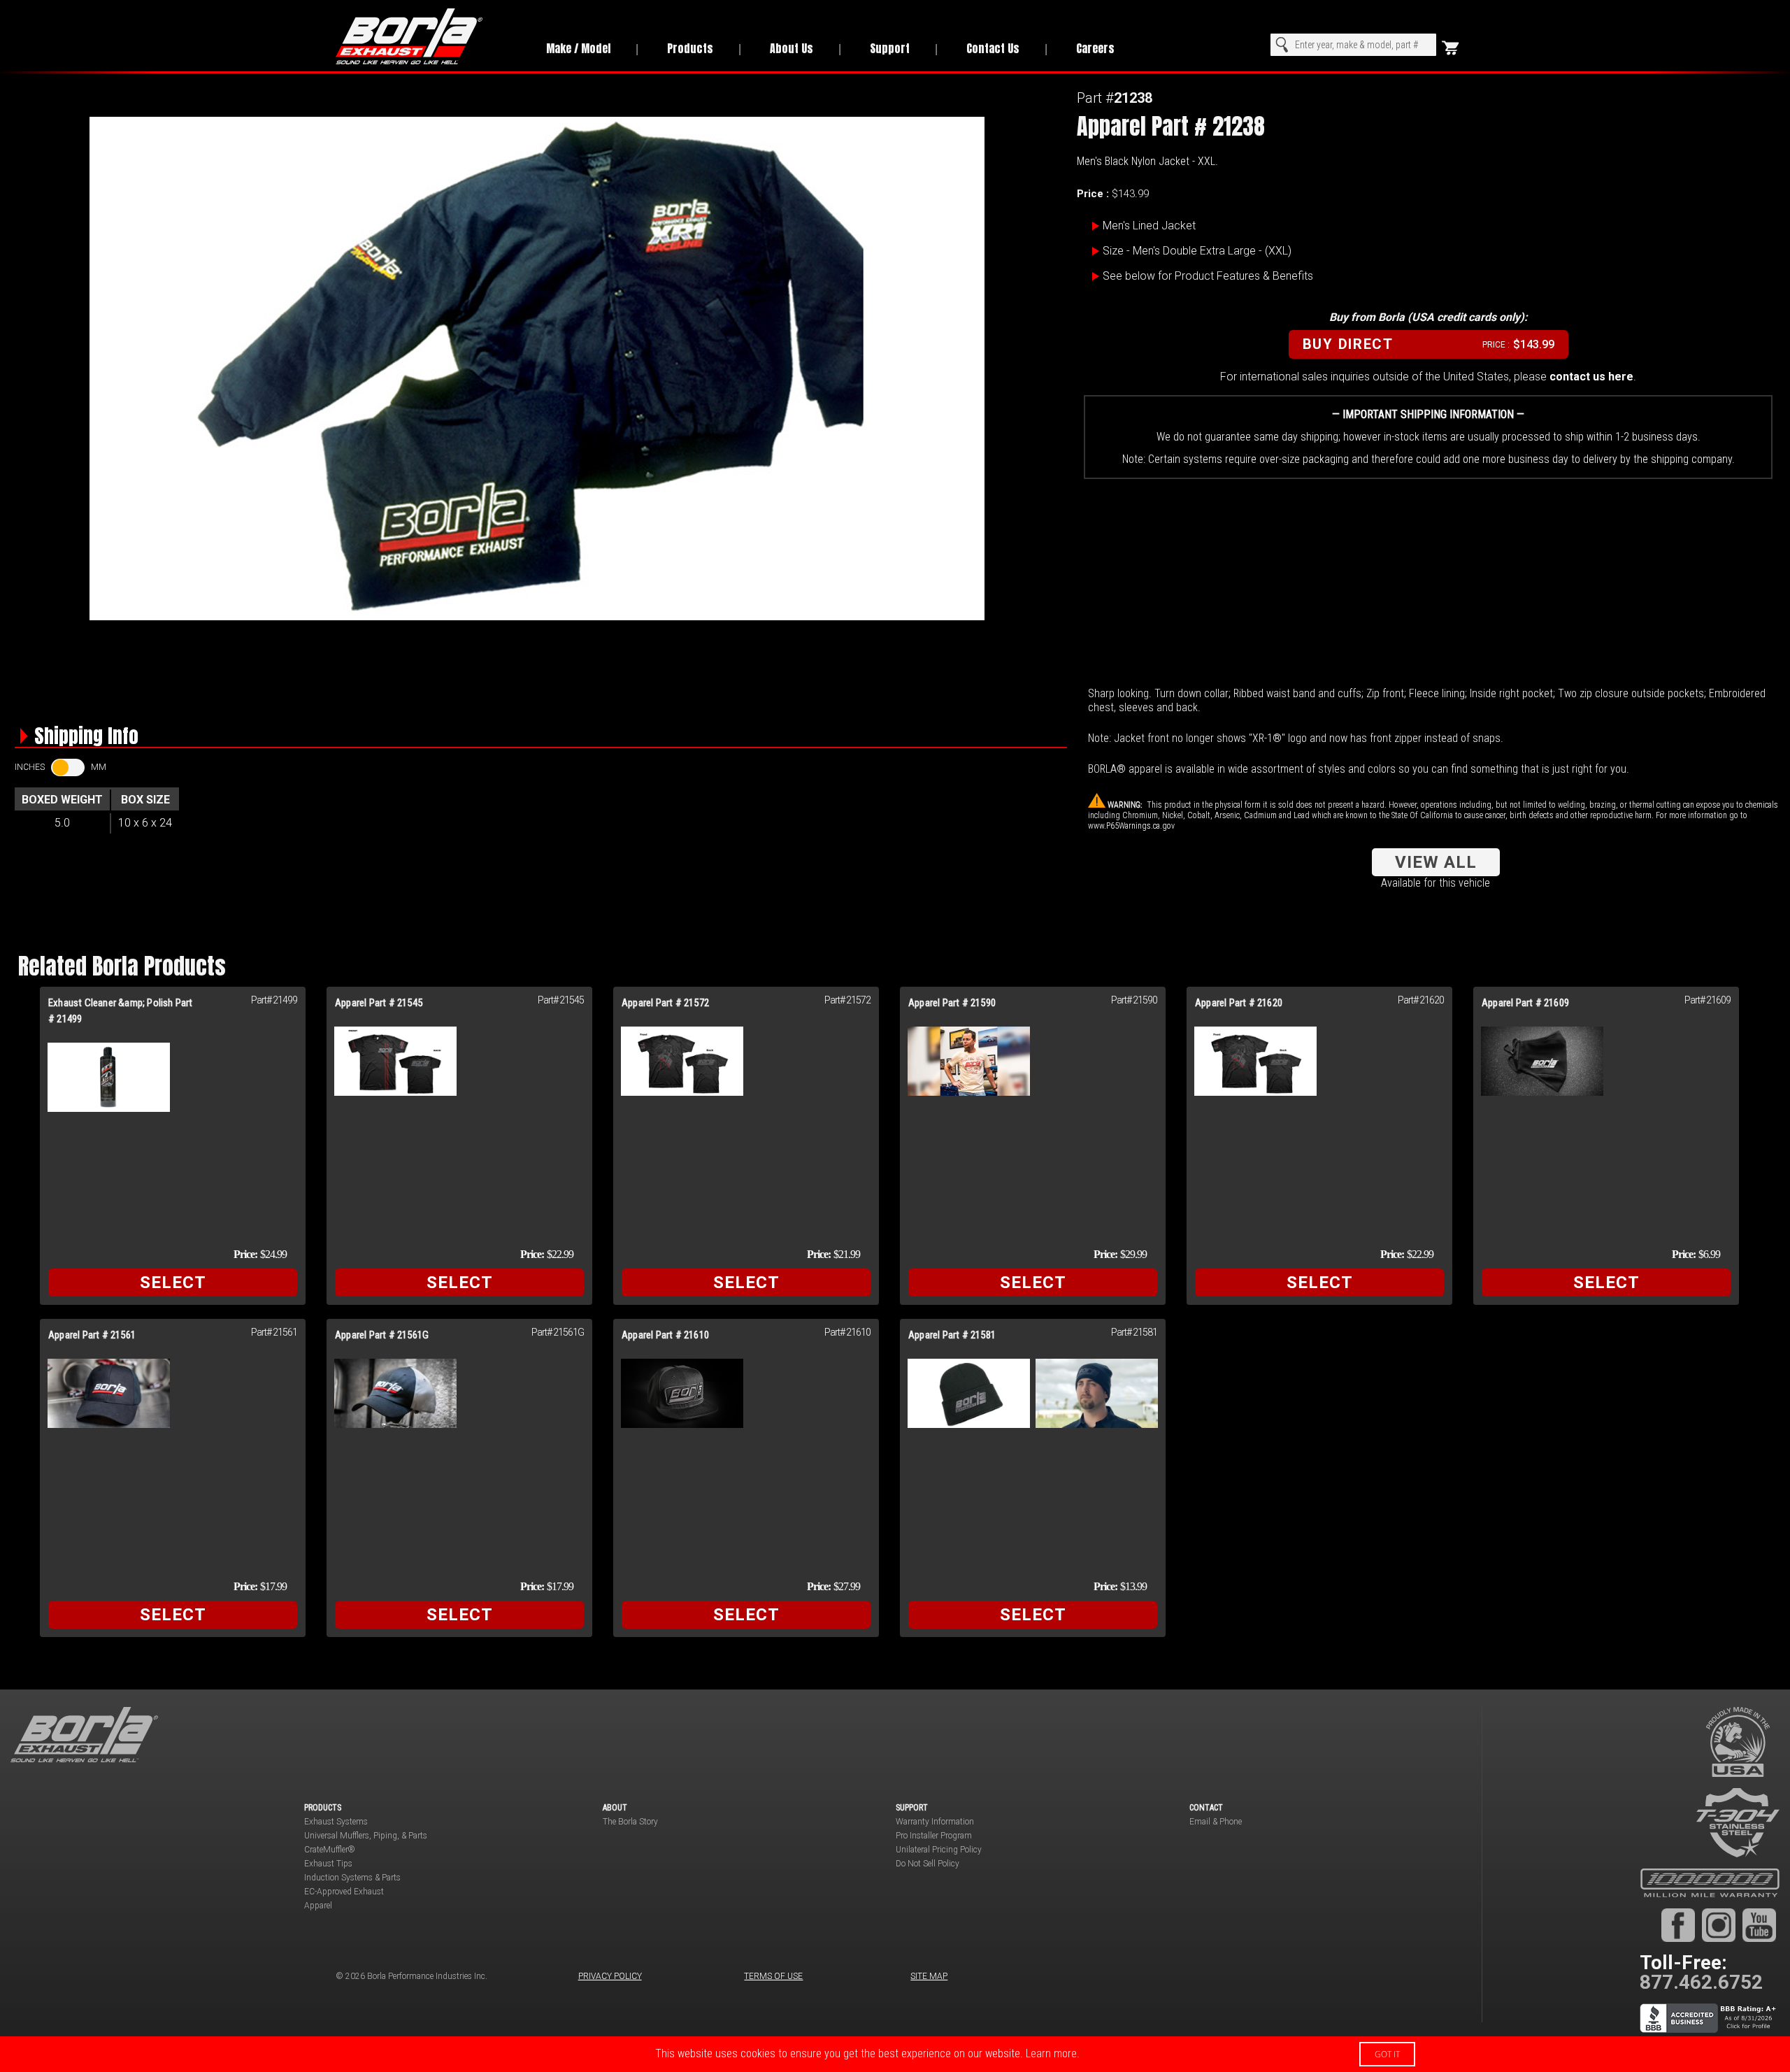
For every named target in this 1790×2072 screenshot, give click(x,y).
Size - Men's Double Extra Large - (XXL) (1197, 251)
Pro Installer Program (934, 1836)
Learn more (1051, 2053)
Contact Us (993, 48)
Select (173, 1283)
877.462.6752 (1701, 1982)
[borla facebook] (1678, 1924)
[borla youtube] (1759, 1924)
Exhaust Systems (336, 1822)
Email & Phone (1216, 1822)
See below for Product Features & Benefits (1208, 276)
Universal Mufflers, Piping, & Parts (366, 1836)
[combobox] (1353, 45)
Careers (1095, 48)
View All (1436, 862)
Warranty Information (935, 1822)
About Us (792, 48)
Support (890, 48)
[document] (895, 2054)
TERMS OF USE (773, 1976)
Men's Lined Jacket (1149, 226)
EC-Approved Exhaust (344, 1892)
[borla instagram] (1719, 1924)
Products (690, 48)
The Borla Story (630, 1822)
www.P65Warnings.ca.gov (1131, 826)
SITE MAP (929, 1976)
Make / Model (578, 48)
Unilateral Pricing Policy (939, 1850)
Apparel (318, 1906)
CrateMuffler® (330, 1850)
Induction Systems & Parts (352, 1878)
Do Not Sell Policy (928, 1864)
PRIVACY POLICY (610, 1976)
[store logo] (425, 36)
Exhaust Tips (328, 1864)
